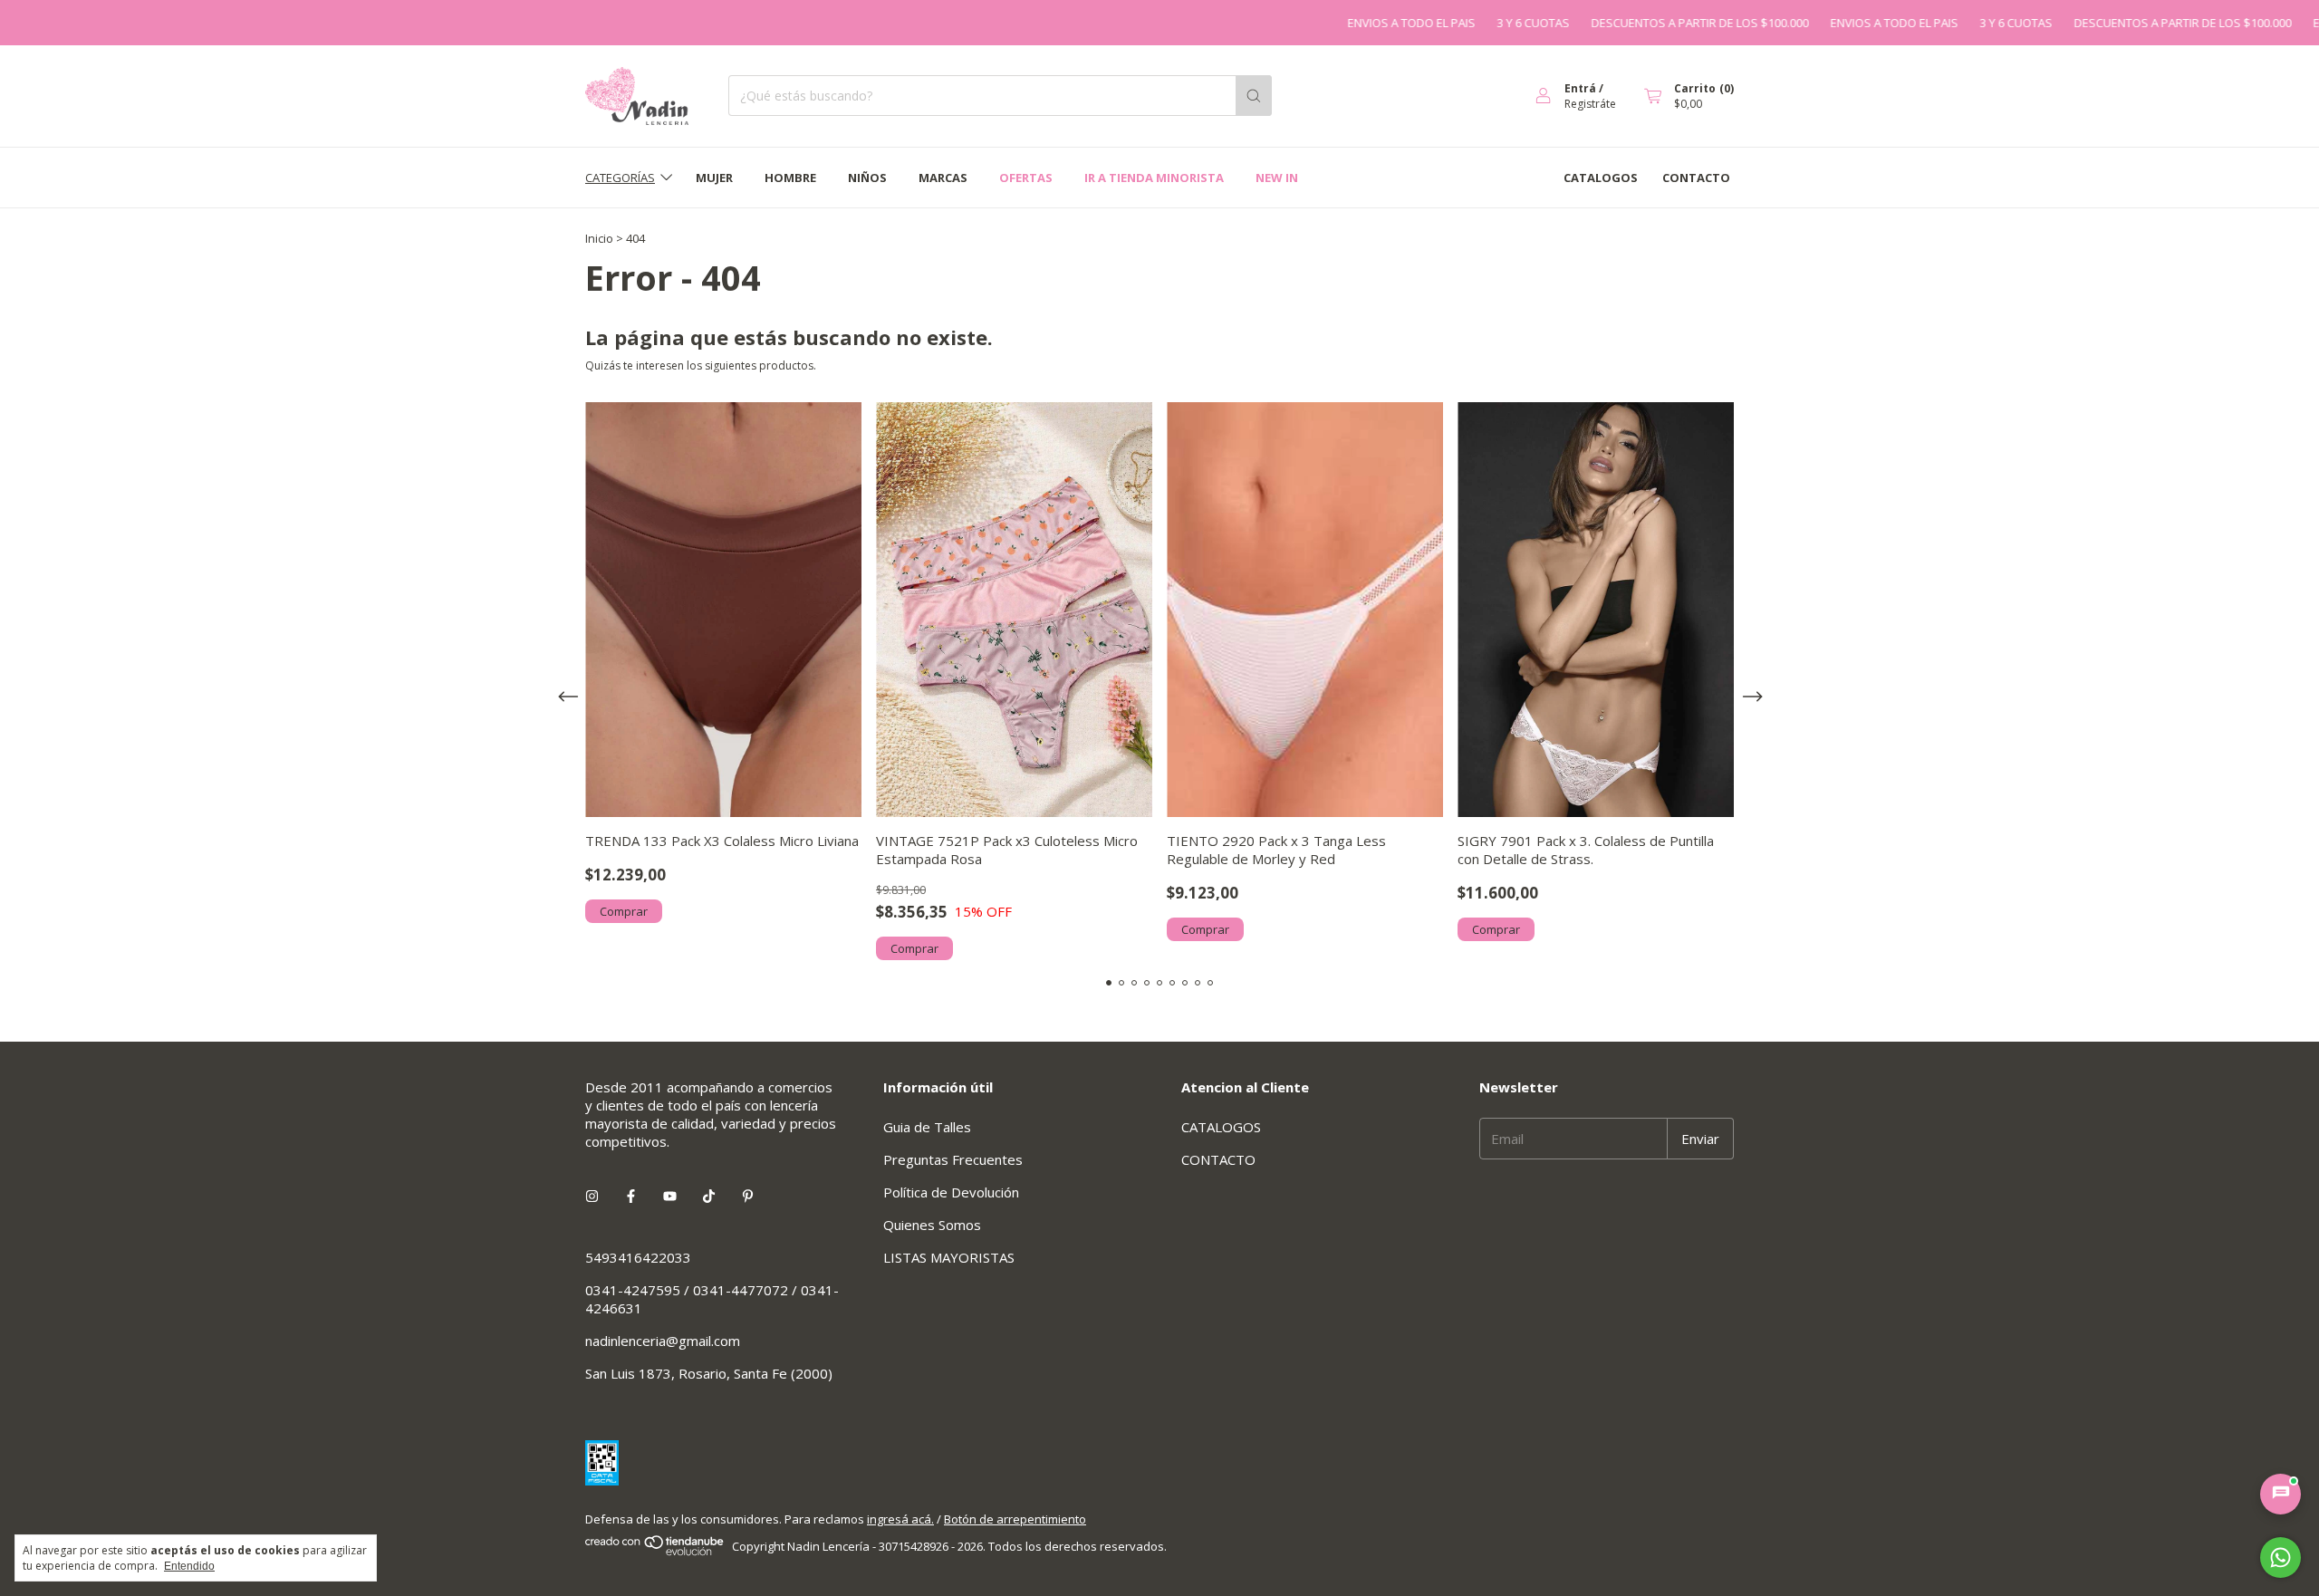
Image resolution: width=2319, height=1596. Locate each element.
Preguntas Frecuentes (953, 1159)
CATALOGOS (1601, 178)
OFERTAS (1026, 178)
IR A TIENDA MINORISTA (1154, 178)
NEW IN (1277, 178)
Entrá (1580, 88)
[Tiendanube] (655, 1552)
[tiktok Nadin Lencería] (709, 1196)
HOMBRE (790, 178)
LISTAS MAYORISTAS (949, 1257)
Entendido (189, 1566)
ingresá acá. (900, 1519)
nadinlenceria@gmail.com (663, 1341)
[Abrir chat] (2281, 1494)
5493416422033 (638, 1257)
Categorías (620, 178)
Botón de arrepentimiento (1015, 1519)
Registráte (1590, 104)
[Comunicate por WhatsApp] (2281, 1558)
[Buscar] (1254, 96)
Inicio (599, 238)
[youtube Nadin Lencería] (670, 1196)
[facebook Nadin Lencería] (631, 1196)
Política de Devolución (951, 1192)
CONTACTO (1696, 178)
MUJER (714, 178)
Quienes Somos (932, 1225)
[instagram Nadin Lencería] (592, 1196)
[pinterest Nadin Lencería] (748, 1196)
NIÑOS (867, 178)
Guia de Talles (927, 1127)
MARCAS (943, 178)
